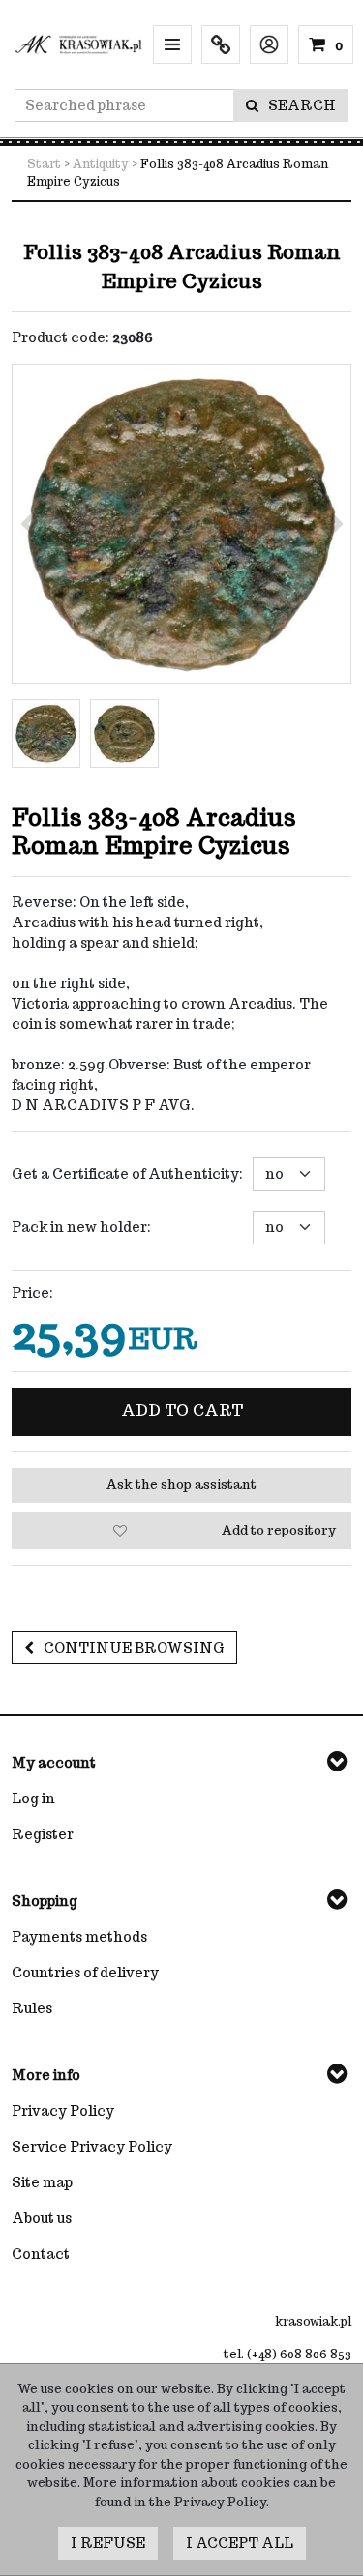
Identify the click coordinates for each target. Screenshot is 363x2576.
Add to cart (182, 1410)
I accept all (240, 2543)
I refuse (108, 2543)
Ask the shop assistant (181, 1485)
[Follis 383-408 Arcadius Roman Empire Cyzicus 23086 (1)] (181, 524)
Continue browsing (134, 1648)
